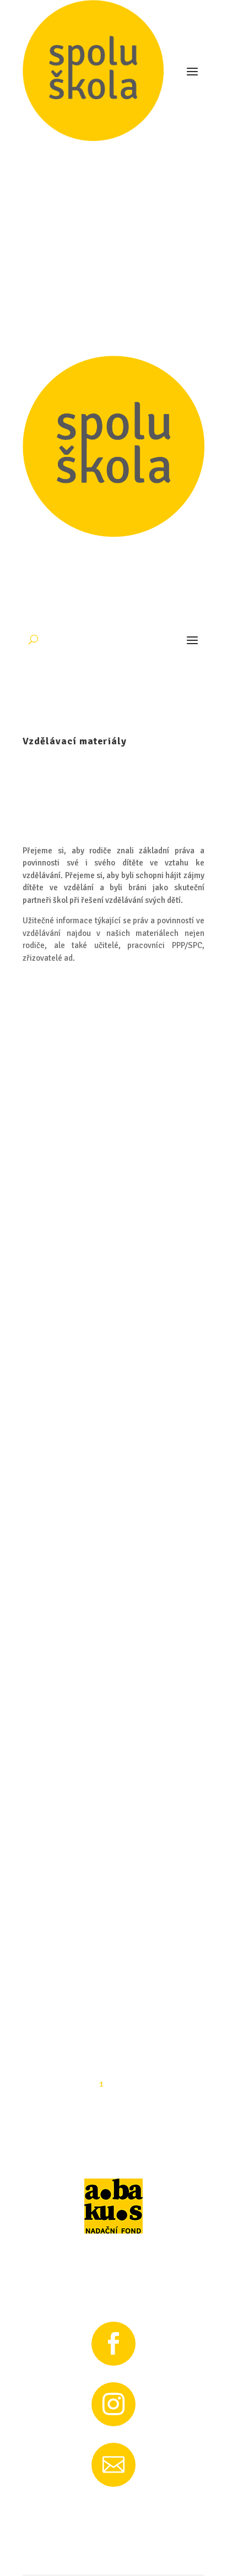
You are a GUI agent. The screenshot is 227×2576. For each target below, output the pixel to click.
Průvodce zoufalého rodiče (97, 553)
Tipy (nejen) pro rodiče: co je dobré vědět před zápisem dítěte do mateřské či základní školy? (110, 945)
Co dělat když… (70, 743)
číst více (49, 570)
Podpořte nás (113, 61)
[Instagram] (113, 1896)
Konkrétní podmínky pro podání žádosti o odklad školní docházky (112, 1565)
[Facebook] (113, 1835)
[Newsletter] (113, 1956)
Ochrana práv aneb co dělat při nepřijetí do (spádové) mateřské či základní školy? (109, 1157)
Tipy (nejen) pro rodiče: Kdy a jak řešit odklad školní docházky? (112, 1364)
